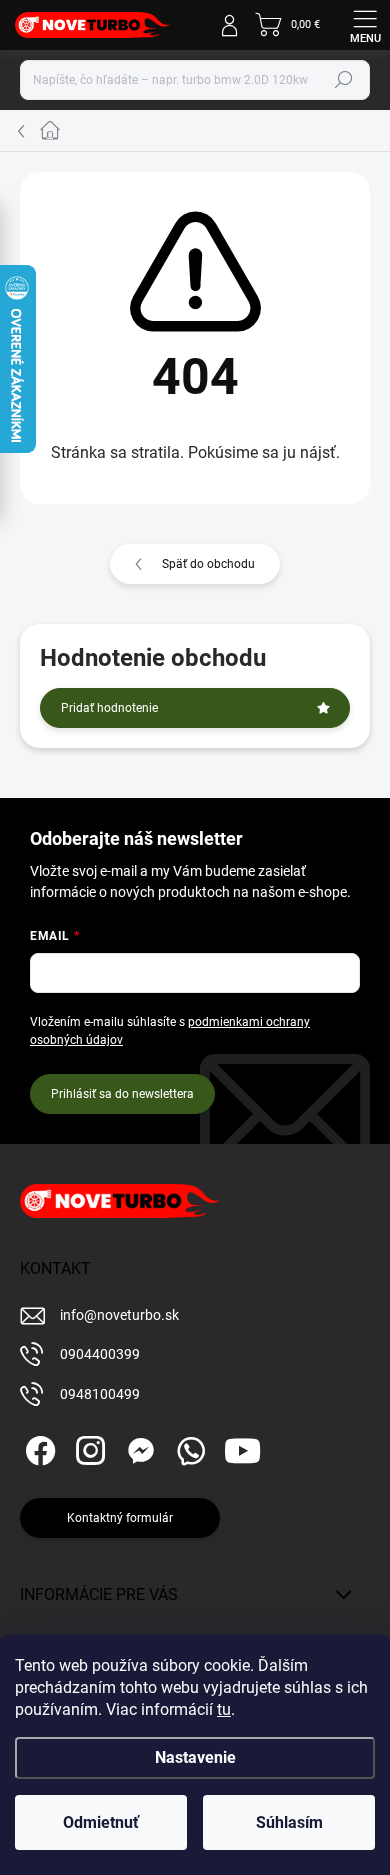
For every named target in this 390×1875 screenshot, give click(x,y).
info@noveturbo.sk (119, 1315)
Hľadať (344, 80)
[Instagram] (87, 1447)
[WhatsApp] (187, 1447)
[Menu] (365, 25)
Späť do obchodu (208, 564)
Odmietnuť (101, 1822)
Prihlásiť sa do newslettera (122, 1094)
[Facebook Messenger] (137, 1447)
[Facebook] (37, 1447)
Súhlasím (289, 1822)
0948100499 (100, 1394)
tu (224, 1709)
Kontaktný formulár (120, 1518)
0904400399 (100, 1354)
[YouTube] (242, 1447)
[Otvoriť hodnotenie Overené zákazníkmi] (18, 359)
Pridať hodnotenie (109, 708)
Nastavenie (195, 1757)
